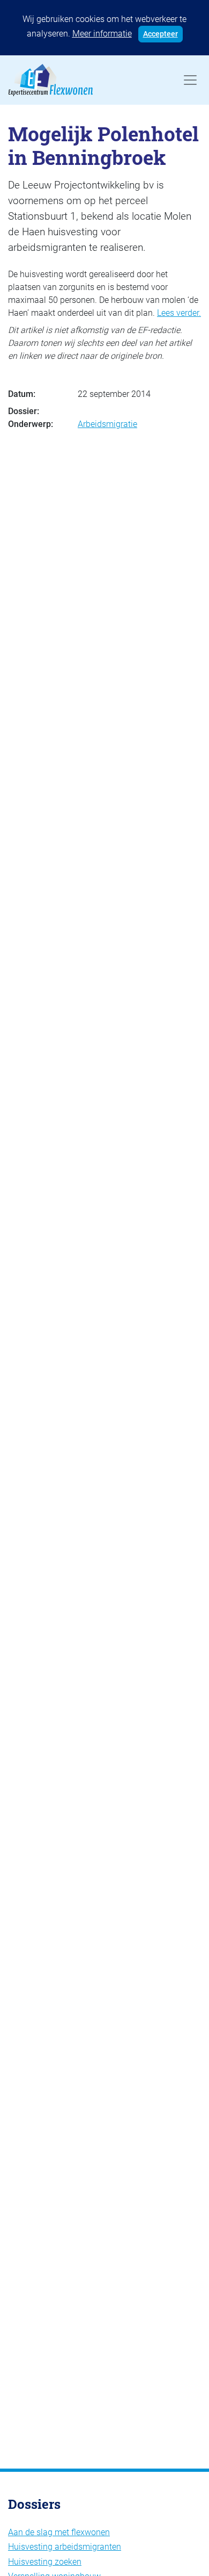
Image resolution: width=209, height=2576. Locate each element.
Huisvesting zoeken (45, 2562)
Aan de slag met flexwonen (59, 2532)
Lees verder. (179, 313)
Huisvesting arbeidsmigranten (65, 2547)
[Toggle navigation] (190, 80)
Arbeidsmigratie (107, 424)
